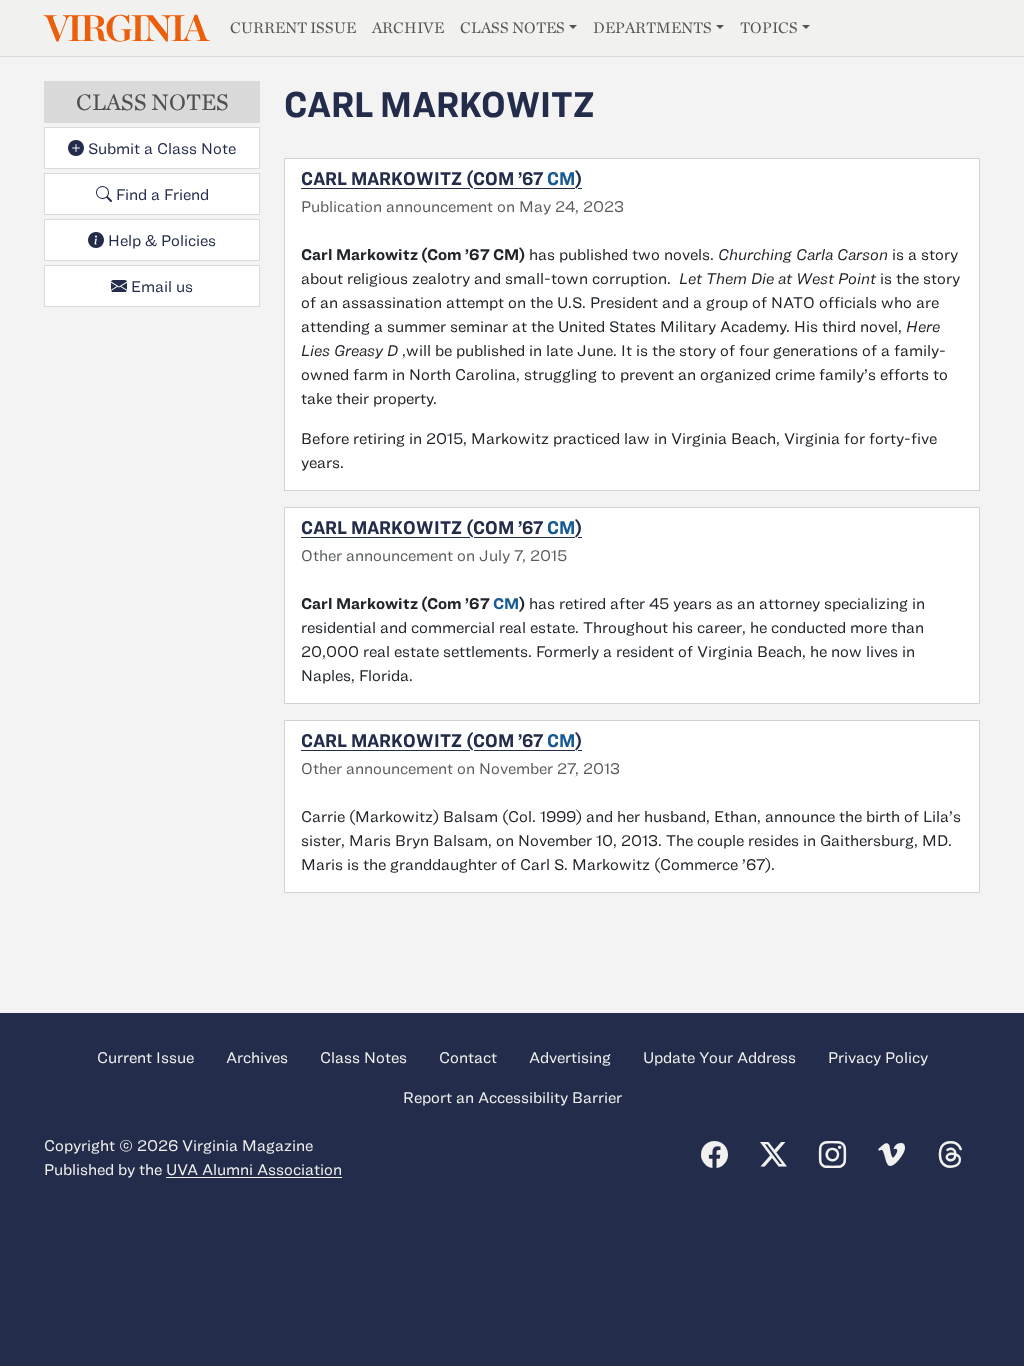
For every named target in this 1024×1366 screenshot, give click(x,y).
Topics (769, 27)
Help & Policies (160, 240)
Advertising (570, 1057)
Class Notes (512, 27)
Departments (652, 27)
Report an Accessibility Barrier (512, 1097)
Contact (468, 1057)
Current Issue (293, 27)
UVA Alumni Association (254, 1169)
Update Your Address (719, 1057)
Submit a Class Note (160, 148)
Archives (257, 1057)
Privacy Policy (878, 1057)
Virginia (125, 28)
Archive (408, 27)
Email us (160, 286)
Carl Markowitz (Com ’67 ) (441, 178)
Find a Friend (160, 194)
